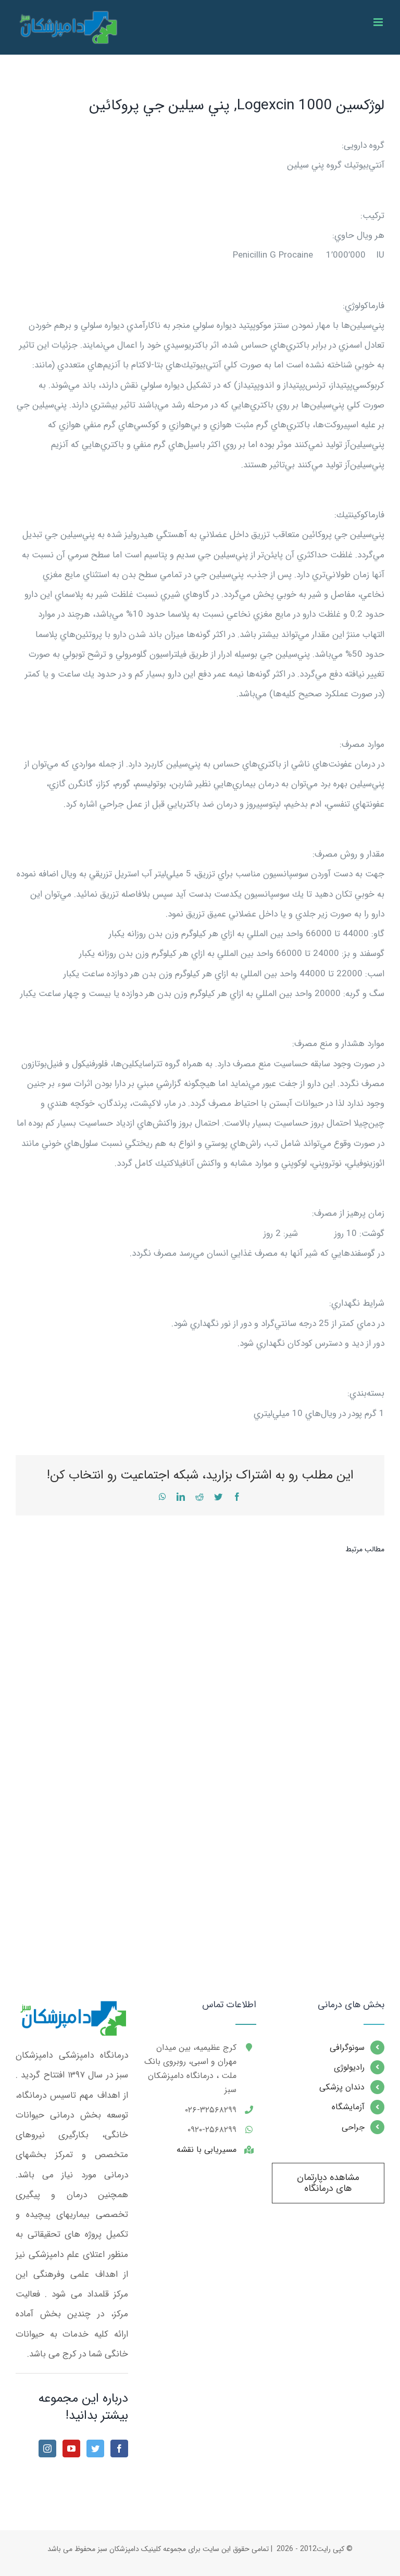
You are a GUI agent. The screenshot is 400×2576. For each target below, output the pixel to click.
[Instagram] (47, 2449)
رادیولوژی (349, 2067)
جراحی (353, 2127)
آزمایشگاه (348, 2107)
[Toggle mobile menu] (379, 22)
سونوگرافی (347, 2048)
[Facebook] (119, 2449)
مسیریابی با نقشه (207, 2150)
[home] (72, 2010)
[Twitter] (95, 2449)
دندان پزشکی (342, 2087)
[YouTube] (71, 2449)
